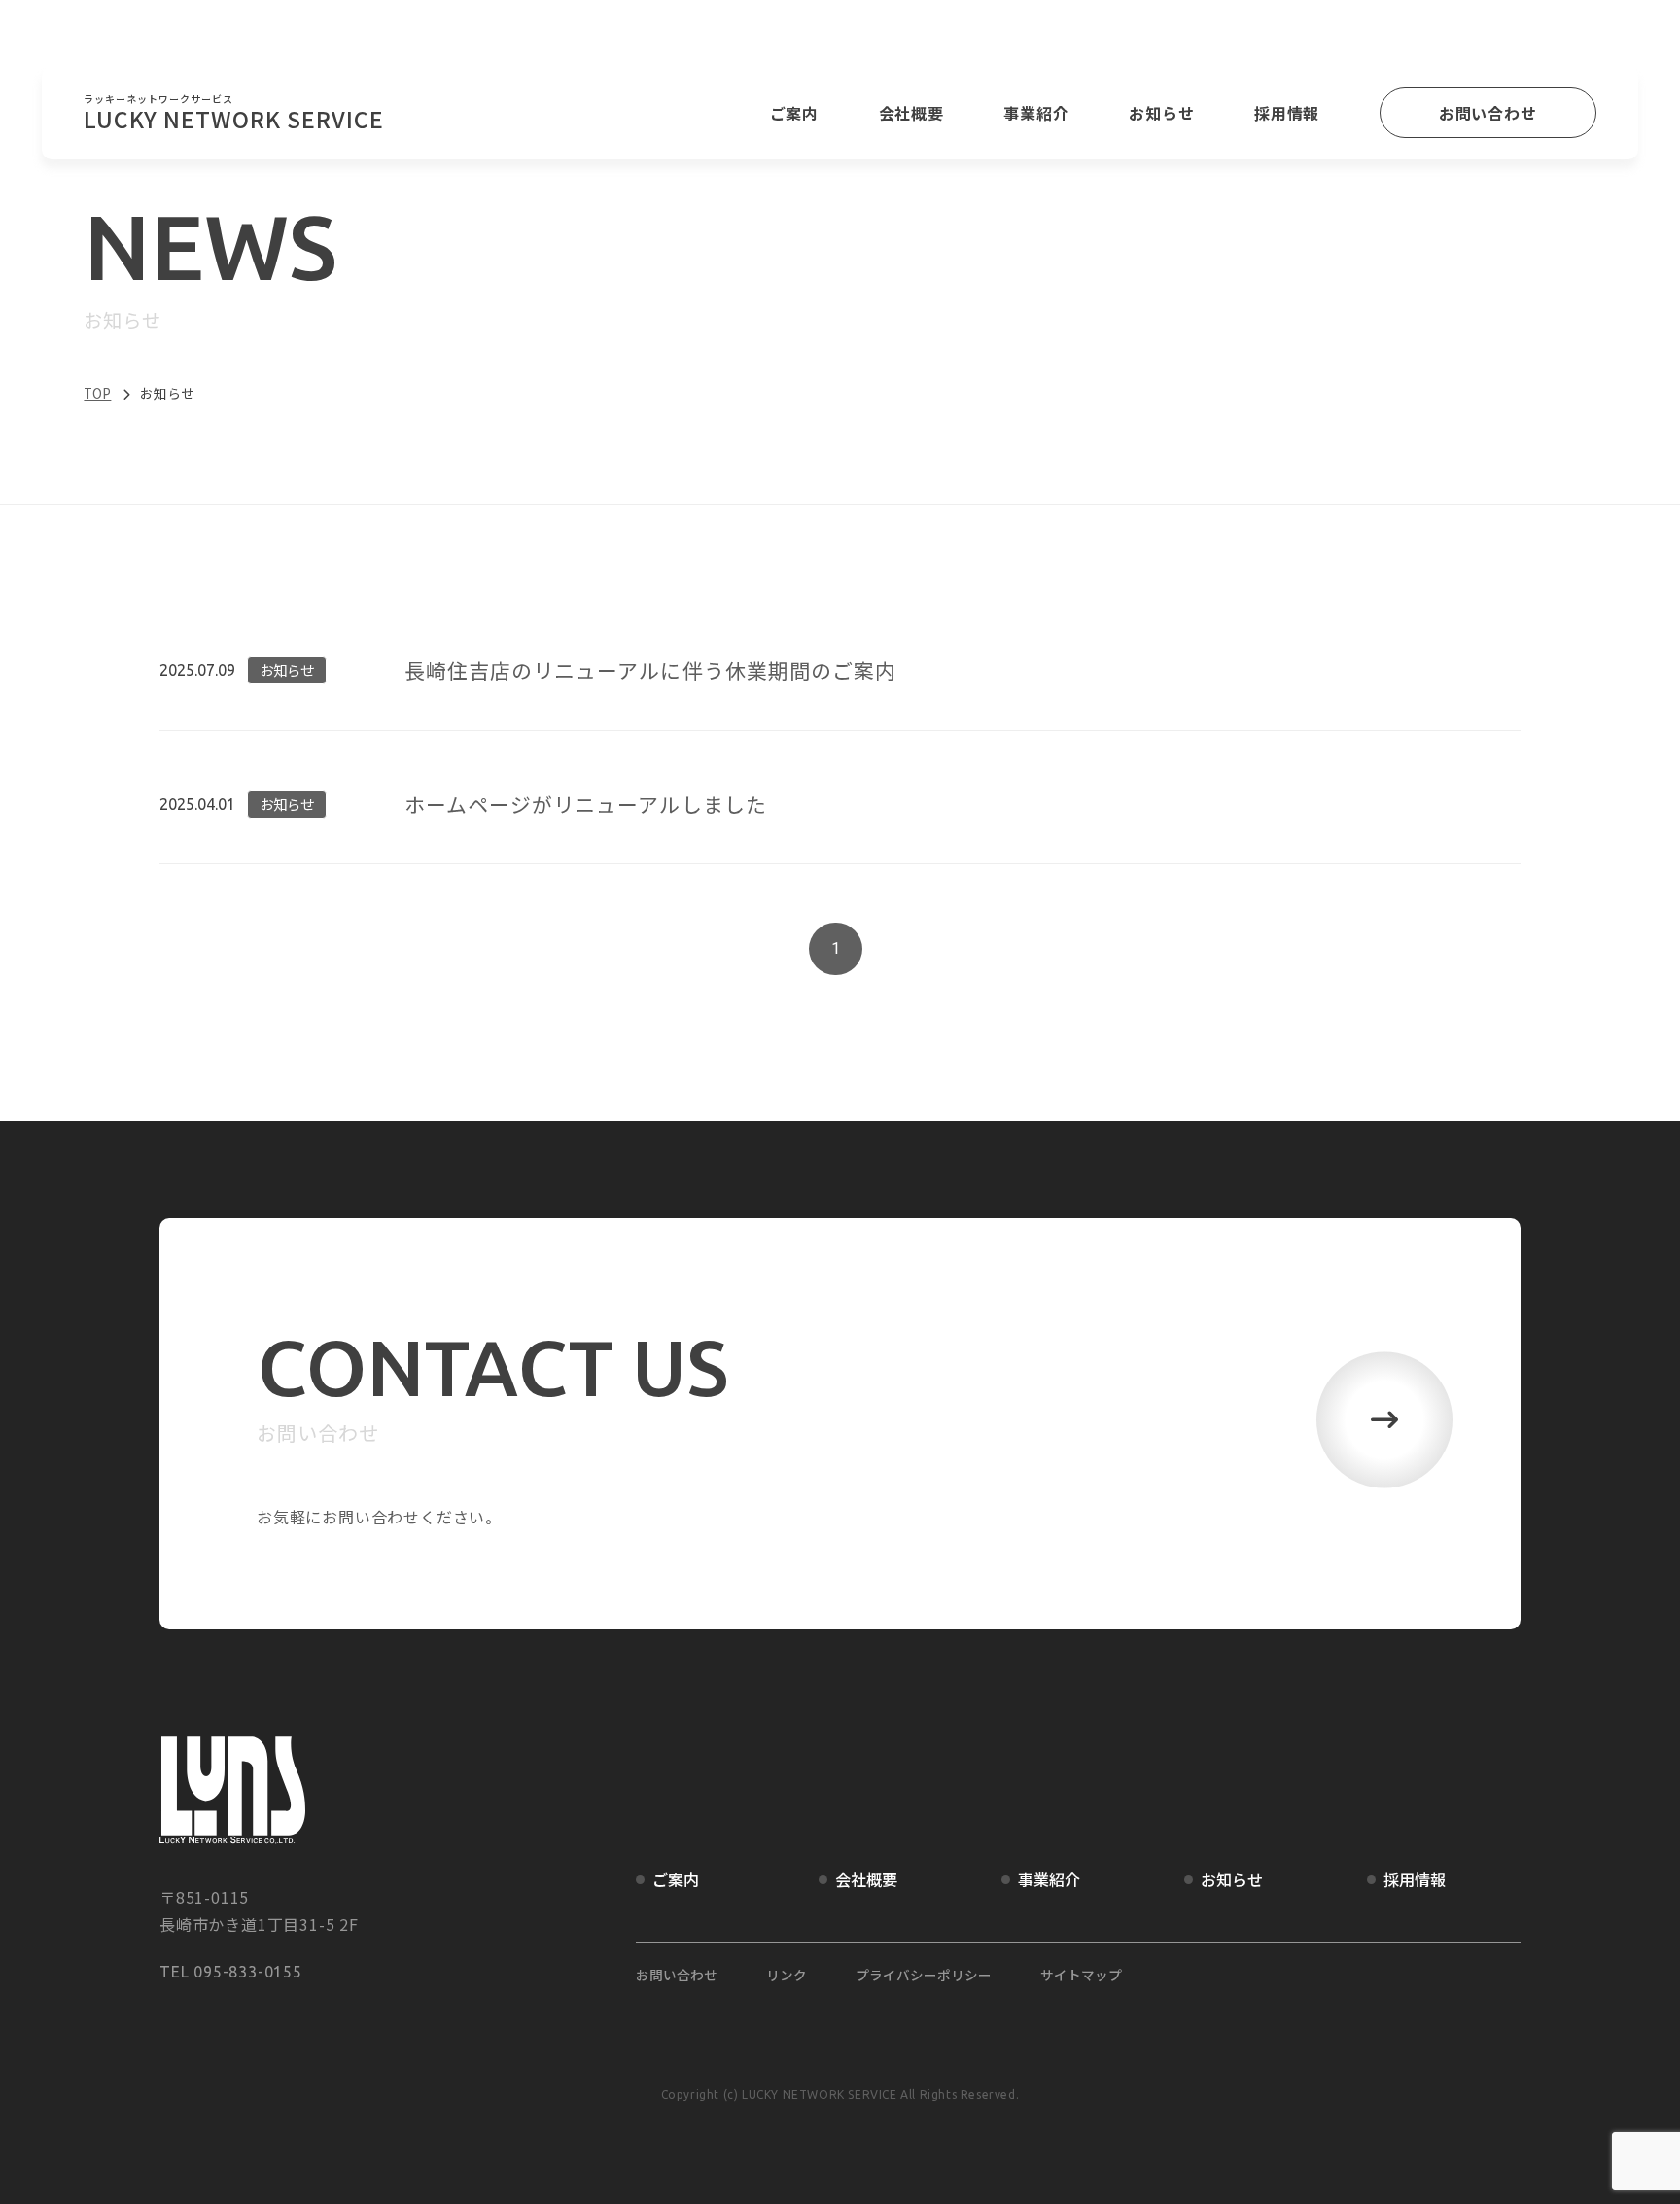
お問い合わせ (1488, 113)
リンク (787, 1975)
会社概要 (911, 113)
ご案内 (794, 113)
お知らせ (1161, 113)
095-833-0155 (248, 1972)
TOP (97, 393)
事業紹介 (1036, 113)
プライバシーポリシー (924, 1975)
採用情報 (1287, 113)
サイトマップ (1081, 1975)
